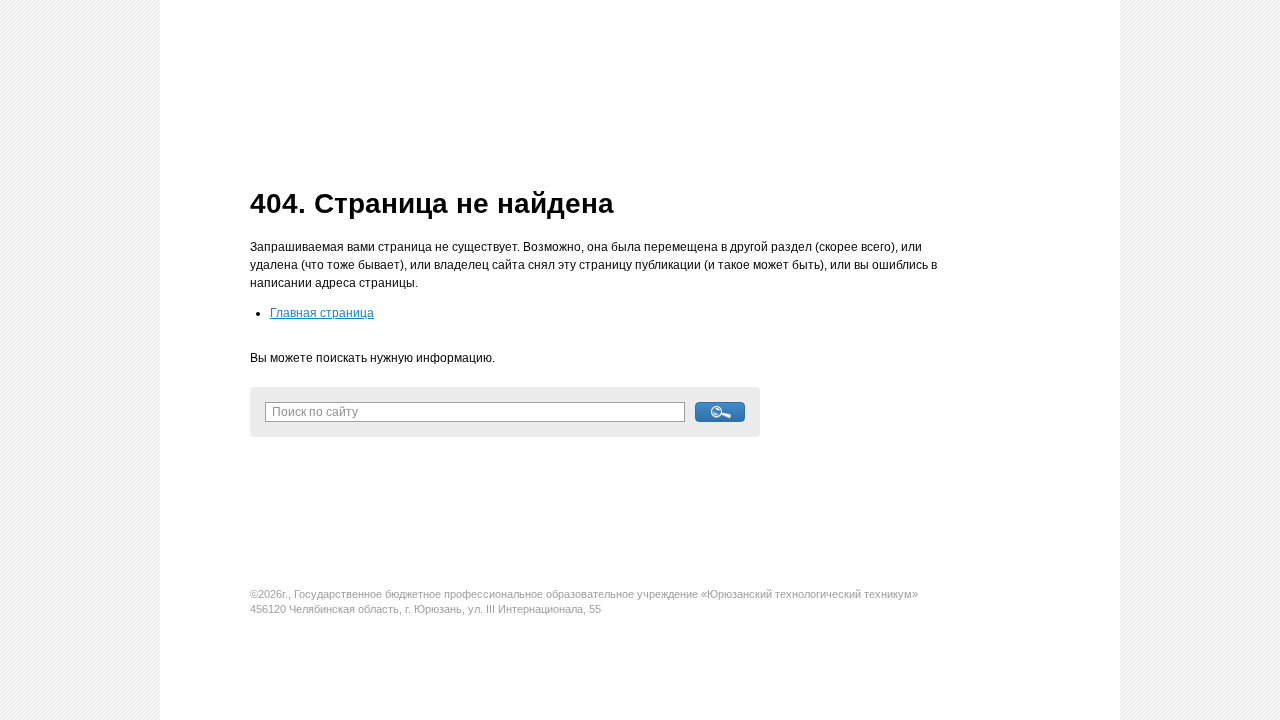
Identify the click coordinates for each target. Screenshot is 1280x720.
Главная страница (322, 313)
